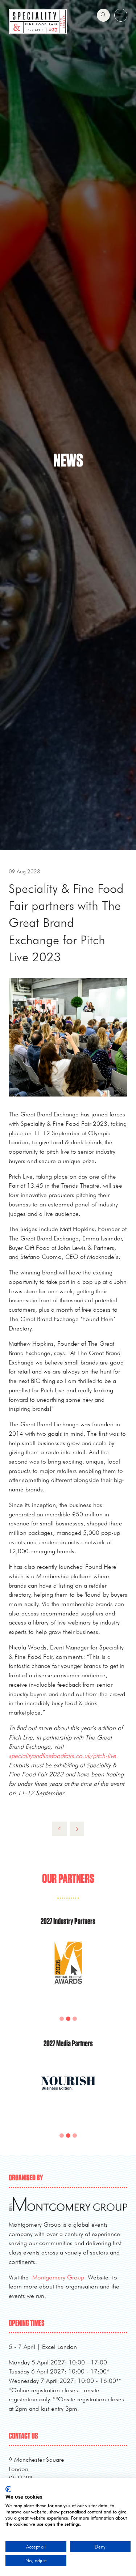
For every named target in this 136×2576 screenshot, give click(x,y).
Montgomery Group (58, 2277)
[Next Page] (77, 1829)
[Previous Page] (59, 1829)
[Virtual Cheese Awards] (68, 1972)
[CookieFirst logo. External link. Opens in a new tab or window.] (8, 2489)
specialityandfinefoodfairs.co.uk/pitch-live (62, 1756)
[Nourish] (68, 2092)
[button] (103, 15)
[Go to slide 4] (75, 2019)
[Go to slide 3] (68, 2019)
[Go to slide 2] (62, 2019)
